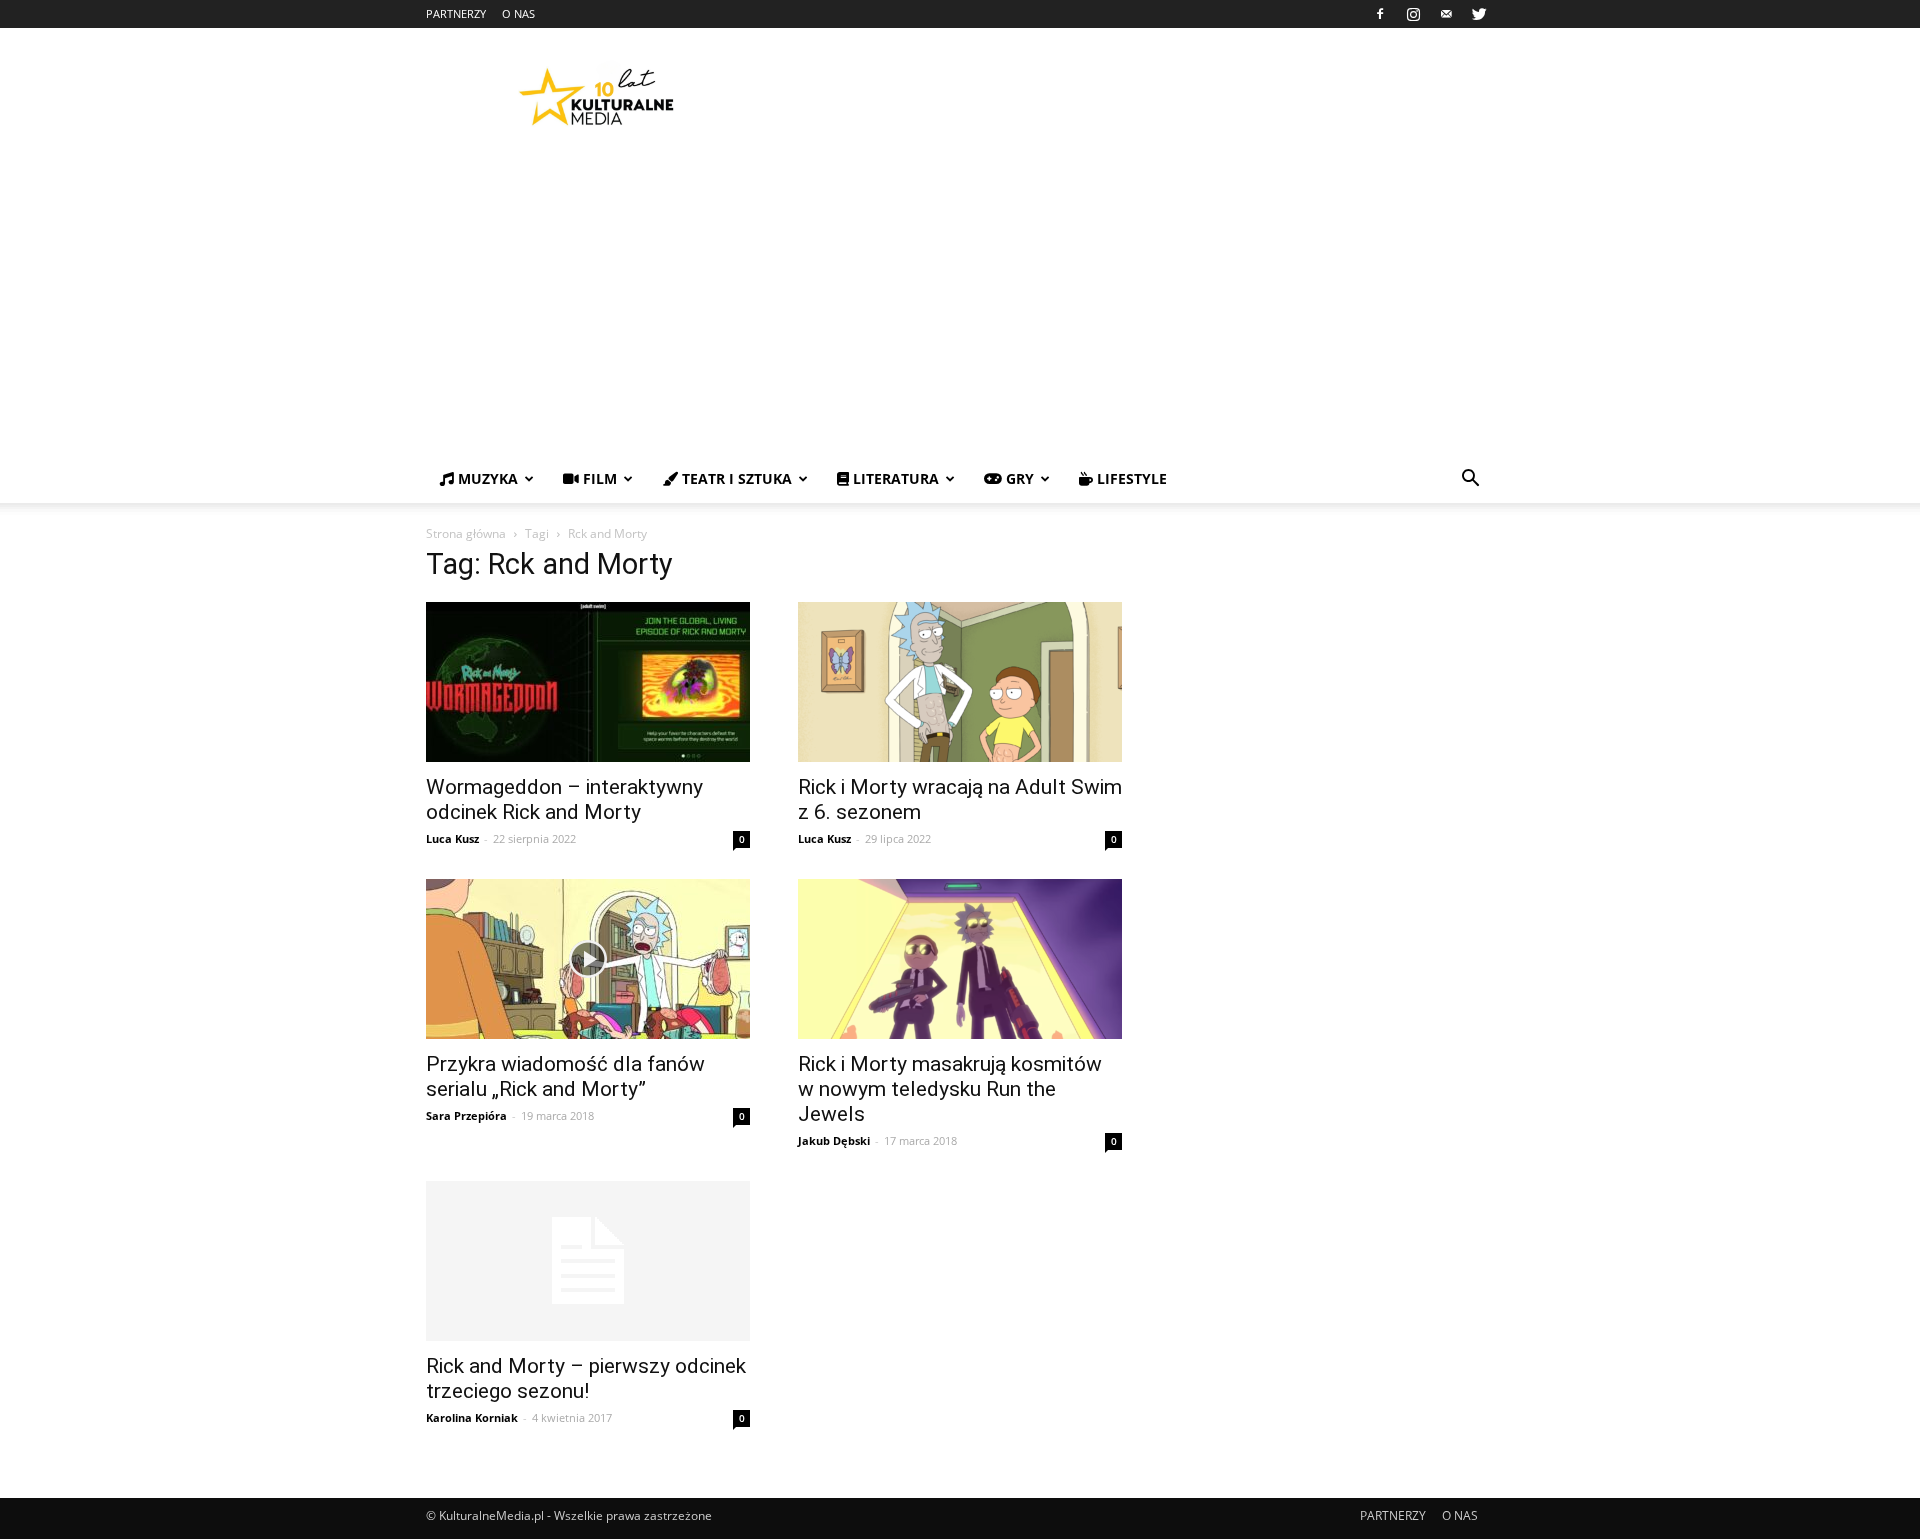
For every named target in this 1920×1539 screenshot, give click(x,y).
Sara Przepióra (466, 1115)
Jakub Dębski (834, 1140)
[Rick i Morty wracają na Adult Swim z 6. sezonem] (960, 682)
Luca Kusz (452, 838)
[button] (1470, 480)
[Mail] (1446, 14)
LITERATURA (894, 478)
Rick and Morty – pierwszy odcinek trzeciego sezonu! (586, 1378)
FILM (598, 478)
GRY (1018, 478)
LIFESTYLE (1130, 478)
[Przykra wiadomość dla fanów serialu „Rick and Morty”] (588, 959)
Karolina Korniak (472, 1417)
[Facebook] (1380, 14)
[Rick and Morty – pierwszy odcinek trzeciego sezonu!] (588, 1261)
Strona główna (466, 533)
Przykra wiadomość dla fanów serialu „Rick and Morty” (565, 1076)
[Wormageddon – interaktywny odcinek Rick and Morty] (588, 682)
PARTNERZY (456, 13)
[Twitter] (1479, 14)
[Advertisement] (960, 305)
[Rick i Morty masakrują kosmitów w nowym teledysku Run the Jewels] (960, 959)
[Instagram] (1413, 14)
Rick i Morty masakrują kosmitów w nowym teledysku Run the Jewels (950, 1089)
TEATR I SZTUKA (735, 478)
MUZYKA (486, 478)
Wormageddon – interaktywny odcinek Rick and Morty (564, 799)
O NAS (518, 13)
